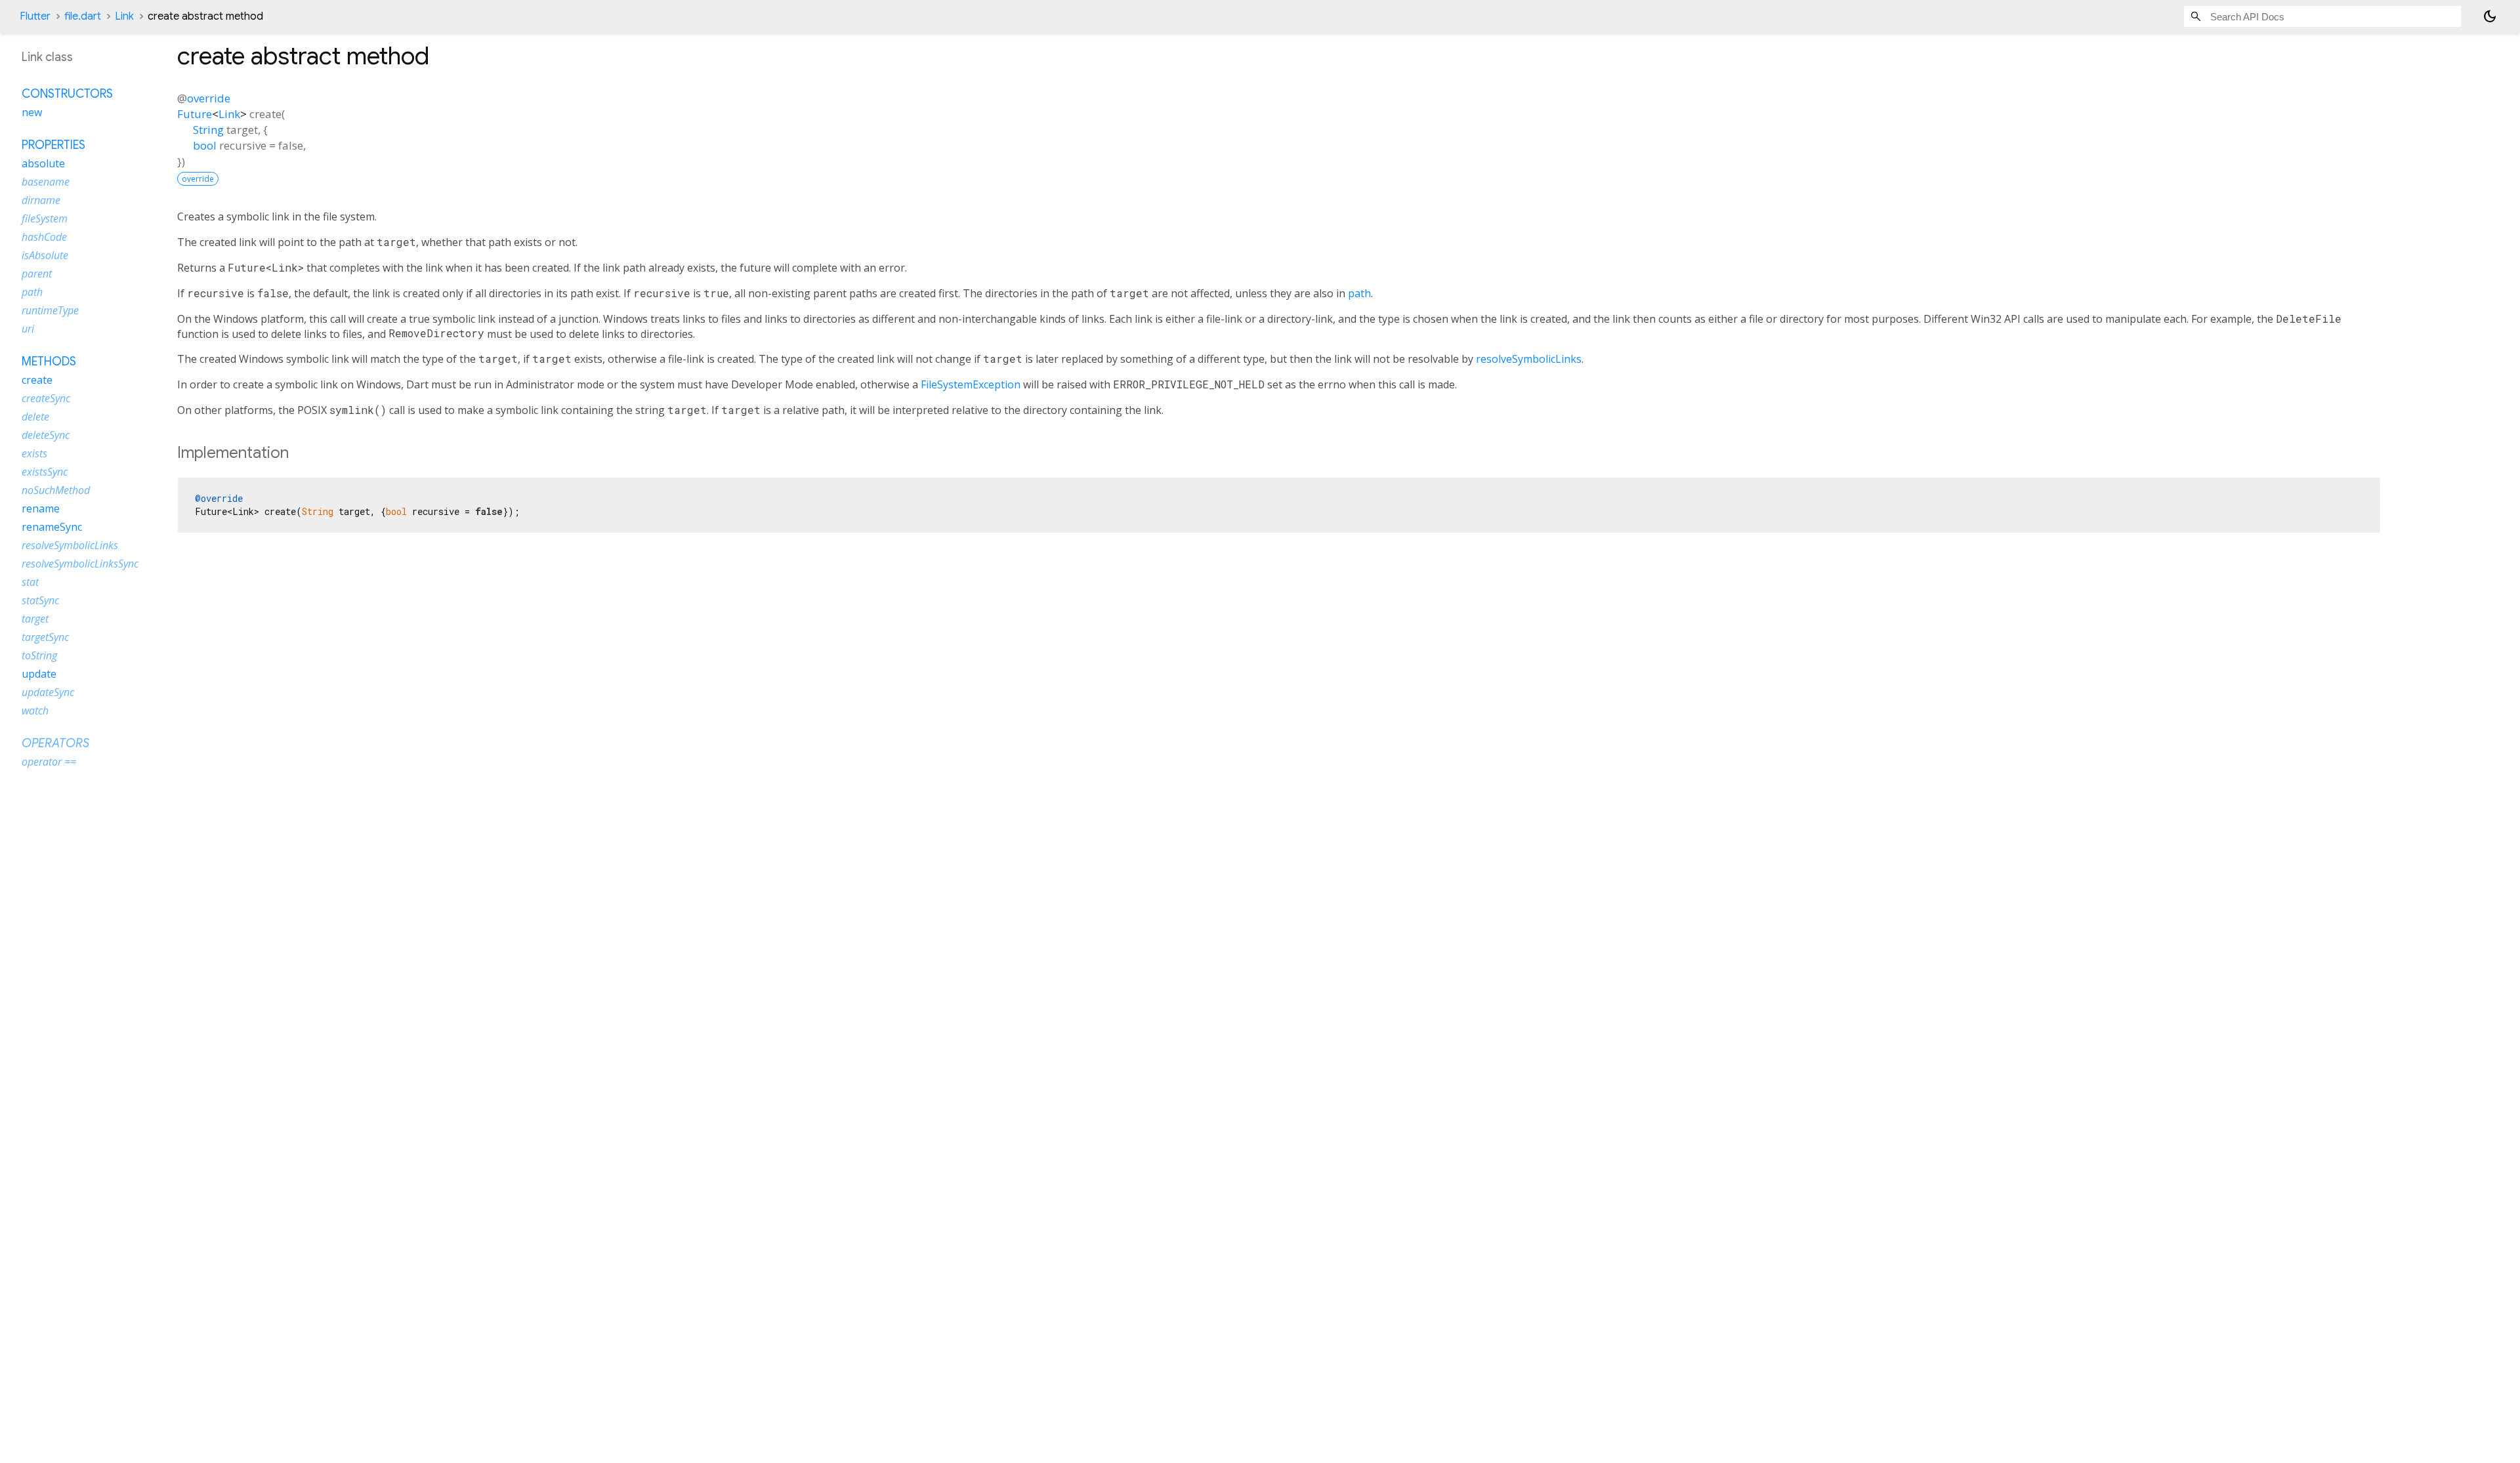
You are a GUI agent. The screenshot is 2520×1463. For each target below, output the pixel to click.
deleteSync (46, 435)
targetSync (45, 637)
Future (195, 114)
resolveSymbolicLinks (1529, 359)
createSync (46, 398)
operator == (49, 762)
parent (37, 274)
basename (46, 182)
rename (41, 508)
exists (34, 453)
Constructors (67, 94)
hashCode (44, 237)
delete (35, 417)
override (209, 98)
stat (30, 582)
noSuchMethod (56, 490)
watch (35, 711)
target (35, 619)
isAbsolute (45, 255)
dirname (41, 200)
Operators (55, 743)
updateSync (48, 692)
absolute (43, 163)
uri (28, 329)
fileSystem (45, 218)
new (32, 112)
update (39, 674)
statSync (40, 600)
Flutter (35, 16)
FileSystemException (971, 384)
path (1359, 293)
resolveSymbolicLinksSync (80, 564)
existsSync (45, 472)
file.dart (83, 16)
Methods (49, 361)
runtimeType (50, 310)
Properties (53, 145)
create (37, 380)
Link (124, 16)
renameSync (52, 527)
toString (39, 655)
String (208, 130)
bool (205, 145)
